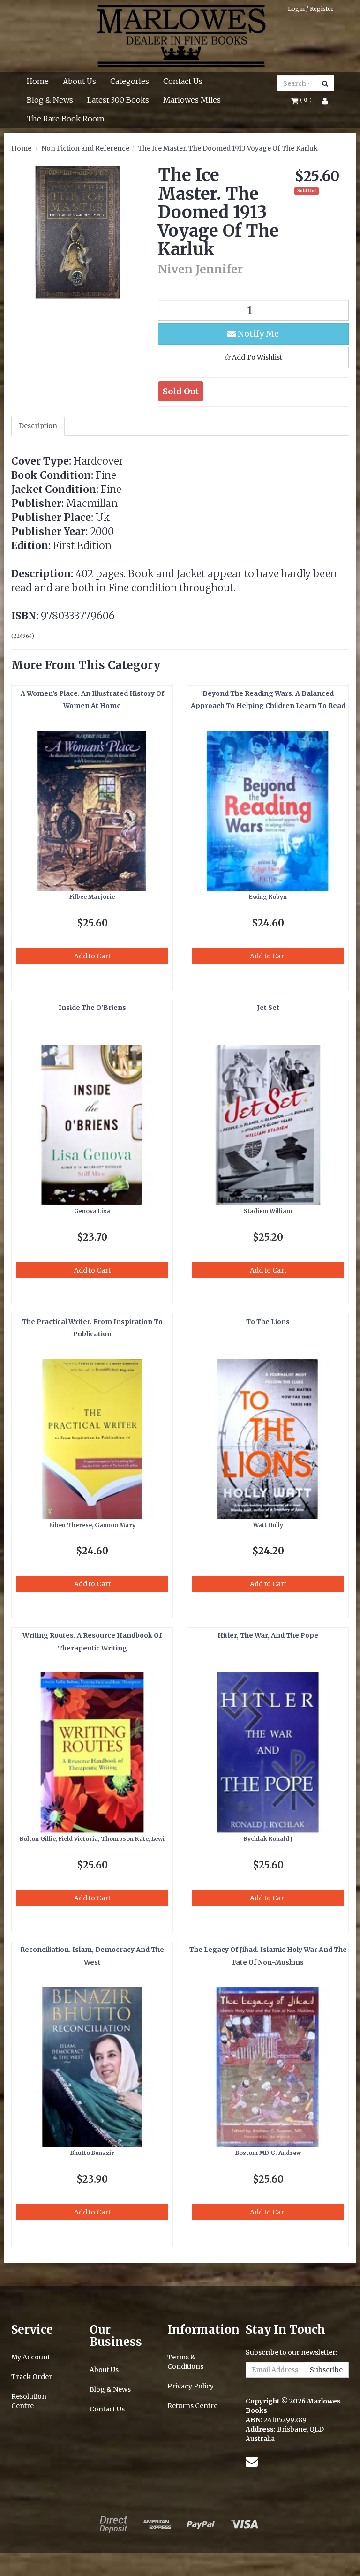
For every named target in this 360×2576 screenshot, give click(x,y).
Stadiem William (268, 1211)
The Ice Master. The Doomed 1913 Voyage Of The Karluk (228, 148)
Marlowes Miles (192, 100)
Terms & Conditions (185, 2362)
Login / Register (311, 9)
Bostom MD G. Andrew (268, 2153)
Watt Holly (268, 1525)
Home (38, 81)
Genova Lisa (92, 1211)
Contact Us (183, 81)
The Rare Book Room (66, 119)
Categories (130, 81)
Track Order (32, 2377)
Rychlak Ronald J (268, 1839)
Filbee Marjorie (92, 897)
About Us (79, 81)
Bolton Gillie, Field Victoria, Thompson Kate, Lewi (92, 1839)
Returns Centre (192, 2406)
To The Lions (268, 1322)
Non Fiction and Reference (85, 148)
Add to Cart (92, 956)
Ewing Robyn (268, 897)
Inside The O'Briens (92, 1008)
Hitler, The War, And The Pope (268, 1635)
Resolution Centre (29, 2401)
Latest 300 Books (118, 100)
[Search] (325, 83)
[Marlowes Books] (180, 35)
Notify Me (257, 334)
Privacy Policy (191, 2386)
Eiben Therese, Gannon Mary (92, 1525)
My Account (31, 2357)
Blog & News (50, 100)
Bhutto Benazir (92, 2153)
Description (38, 426)
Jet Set (268, 1008)
